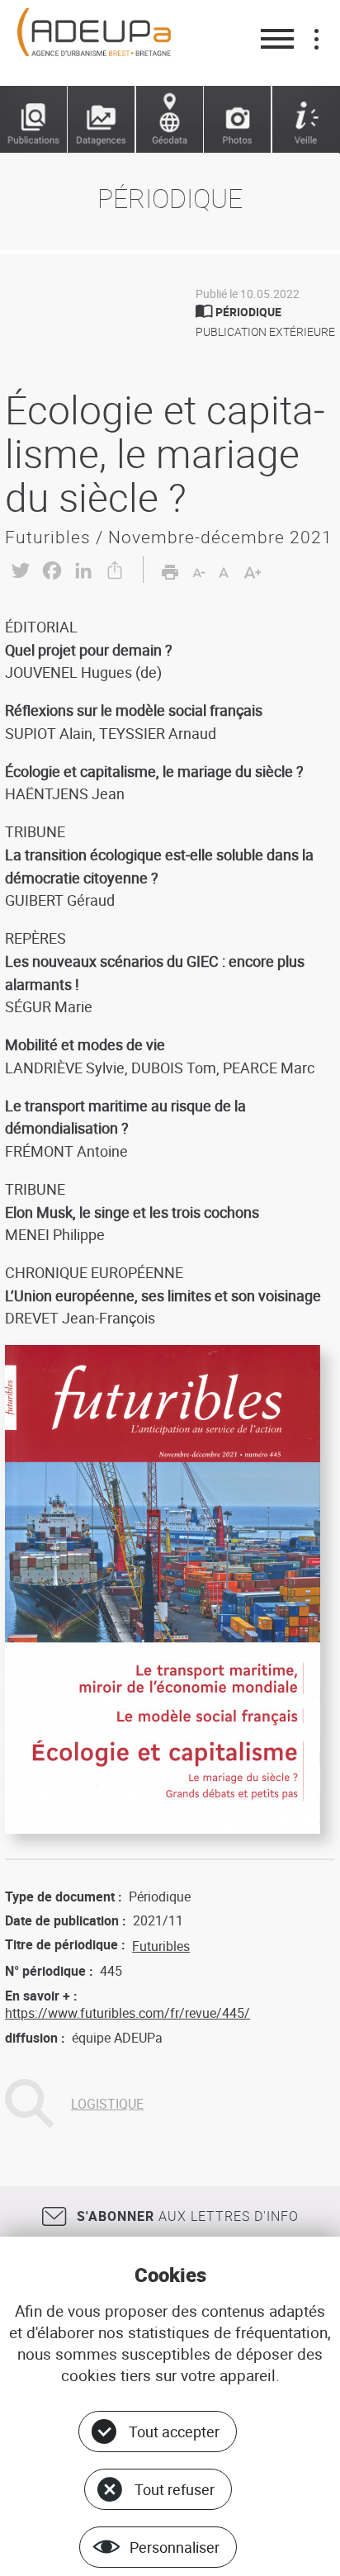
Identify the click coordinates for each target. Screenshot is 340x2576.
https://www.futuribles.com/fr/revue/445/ (127, 2013)
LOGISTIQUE (107, 2104)
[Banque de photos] (238, 120)
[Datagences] (102, 120)
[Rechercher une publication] (34, 120)
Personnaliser (175, 2547)
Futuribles (161, 1946)
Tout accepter (174, 2432)
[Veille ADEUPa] (306, 120)
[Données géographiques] (170, 120)
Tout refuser (175, 2489)
